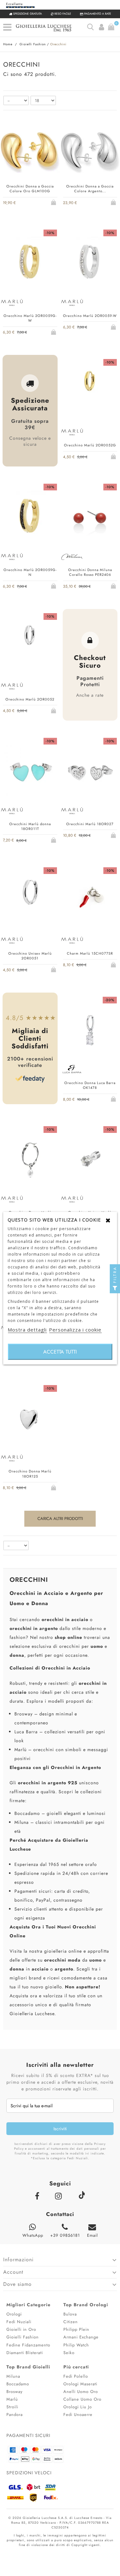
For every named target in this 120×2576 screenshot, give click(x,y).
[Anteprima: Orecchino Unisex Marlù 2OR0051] (21, 969)
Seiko (69, 2353)
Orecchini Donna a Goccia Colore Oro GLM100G (30, 189)
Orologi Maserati (80, 2384)
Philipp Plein (76, 2329)
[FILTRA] (115, 1288)
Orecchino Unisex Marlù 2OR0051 (30, 956)
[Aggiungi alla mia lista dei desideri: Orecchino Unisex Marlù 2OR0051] (30, 969)
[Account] (101, 27)
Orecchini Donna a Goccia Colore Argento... (90, 189)
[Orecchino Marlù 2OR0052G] (90, 393)
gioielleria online (63, 1951)
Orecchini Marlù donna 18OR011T (30, 826)
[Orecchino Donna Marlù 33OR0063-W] (30, 1160)
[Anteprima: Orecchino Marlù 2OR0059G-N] (21, 586)
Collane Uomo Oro (82, 2399)
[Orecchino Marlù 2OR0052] (30, 647)
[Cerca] (90, 27)
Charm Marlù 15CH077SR (90, 953)
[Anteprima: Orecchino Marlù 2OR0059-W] (81, 327)
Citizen (71, 2322)
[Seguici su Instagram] (60, 2196)
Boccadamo (27, 1813)
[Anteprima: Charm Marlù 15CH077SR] (81, 964)
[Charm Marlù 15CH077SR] (90, 902)
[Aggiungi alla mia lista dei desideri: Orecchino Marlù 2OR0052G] (90, 456)
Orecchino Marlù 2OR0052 (30, 699)
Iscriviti (60, 2129)
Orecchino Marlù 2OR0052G (90, 445)
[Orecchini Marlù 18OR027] (90, 772)
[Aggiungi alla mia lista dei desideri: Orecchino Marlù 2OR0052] (30, 710)
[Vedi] (39, 202)
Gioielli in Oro (21, 2329)
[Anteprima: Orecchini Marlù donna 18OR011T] (21, 840)
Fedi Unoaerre (78, 2415)
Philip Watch (76, 2345)
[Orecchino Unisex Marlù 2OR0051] (30, 902)
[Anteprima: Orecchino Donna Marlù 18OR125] (21, 1487)
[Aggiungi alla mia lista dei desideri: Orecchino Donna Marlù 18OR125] (30, 1487)
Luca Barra (26, 1732)
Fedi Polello (76, 2376)
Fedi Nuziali (19, 2322)
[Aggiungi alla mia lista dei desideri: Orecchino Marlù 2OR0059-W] (90, 327)
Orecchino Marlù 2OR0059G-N (30, 572)
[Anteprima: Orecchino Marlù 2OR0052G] (81, 456)
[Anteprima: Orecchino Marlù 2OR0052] (21, 710)
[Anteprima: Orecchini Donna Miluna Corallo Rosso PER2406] (81, 586)
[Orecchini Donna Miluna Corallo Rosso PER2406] (90, 518)
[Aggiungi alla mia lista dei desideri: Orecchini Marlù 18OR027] (90, 835)
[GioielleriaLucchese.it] (51, 29)
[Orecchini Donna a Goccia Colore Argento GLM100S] (90, 154)
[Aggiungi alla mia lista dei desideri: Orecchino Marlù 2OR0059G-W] (30, 332)
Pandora (15, 2415)
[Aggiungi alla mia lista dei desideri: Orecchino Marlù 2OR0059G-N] (30, 586)
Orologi (14, 2314)
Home (8, 44)
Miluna (22, 1822)
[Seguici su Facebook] (39, 2196)
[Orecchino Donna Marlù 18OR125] (30, 1419)
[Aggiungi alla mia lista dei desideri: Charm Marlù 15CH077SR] (90, 964)
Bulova (70, 2314)
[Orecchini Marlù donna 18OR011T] (30, 772)
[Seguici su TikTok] (81, 2195)
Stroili (12, 2407)
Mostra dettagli (27, 1329)
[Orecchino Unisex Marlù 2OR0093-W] (90, 1160)
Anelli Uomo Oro (81, 2392)
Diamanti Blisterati (25, 2353)
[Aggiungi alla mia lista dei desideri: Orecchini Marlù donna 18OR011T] (30, 840)
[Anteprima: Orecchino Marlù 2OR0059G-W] (21, 331)
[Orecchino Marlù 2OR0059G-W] (30, 264)
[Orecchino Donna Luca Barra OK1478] (90, 1031)
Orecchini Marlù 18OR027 (90, 824)
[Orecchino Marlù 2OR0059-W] (90, 264)
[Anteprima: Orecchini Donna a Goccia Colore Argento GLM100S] (81, 202)
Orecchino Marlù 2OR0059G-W (30, 318)
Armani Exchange (81, 2337)
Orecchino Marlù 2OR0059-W (90, 316)
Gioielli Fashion (23, 2337)
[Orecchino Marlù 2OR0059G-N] (30, 518)
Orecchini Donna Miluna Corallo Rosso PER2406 (90, 572)
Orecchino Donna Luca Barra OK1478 (90, 1085)
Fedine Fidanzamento (28, 2345)
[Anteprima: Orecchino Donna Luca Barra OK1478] (81, 1099)
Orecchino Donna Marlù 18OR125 (30, 1474)
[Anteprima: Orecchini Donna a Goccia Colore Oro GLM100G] (21, 202)
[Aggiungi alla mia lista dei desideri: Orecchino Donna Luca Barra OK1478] (90, 1099)
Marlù (20, 1750)
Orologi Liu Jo (78, 2407)
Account (13, 2272)
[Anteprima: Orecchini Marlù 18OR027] (81, 835)
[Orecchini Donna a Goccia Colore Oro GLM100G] (30, 154)
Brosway (24, 1714)
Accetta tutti (60, 1351)
